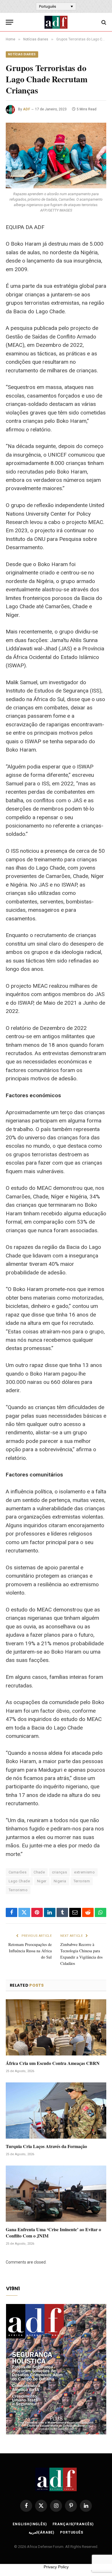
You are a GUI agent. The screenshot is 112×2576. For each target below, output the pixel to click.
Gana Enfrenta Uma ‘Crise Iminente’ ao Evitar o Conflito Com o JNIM (53, 2232)
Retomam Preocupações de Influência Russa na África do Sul (30, 1951)
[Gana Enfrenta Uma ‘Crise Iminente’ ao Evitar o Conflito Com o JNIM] (56, 2194)
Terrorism (82, 1881)
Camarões (18, 1872)
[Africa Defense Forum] (56, 22)
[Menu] (9, 22)
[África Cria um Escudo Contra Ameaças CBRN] (56, 2028)
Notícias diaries (22, 54)
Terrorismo (18, 1890)
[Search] (103, 22)
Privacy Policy (56, 2567)
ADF (27, 109)
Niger (42, 1881)
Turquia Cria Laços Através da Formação (46, 2146)
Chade (39, 1872)
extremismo (84, 1872)
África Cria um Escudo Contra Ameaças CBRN (53, 2063)
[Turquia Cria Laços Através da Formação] (56, 2111)
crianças (59, 1872)
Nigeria (60, 1881)
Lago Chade (19, 1881)
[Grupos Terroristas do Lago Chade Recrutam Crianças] (56, 156)
